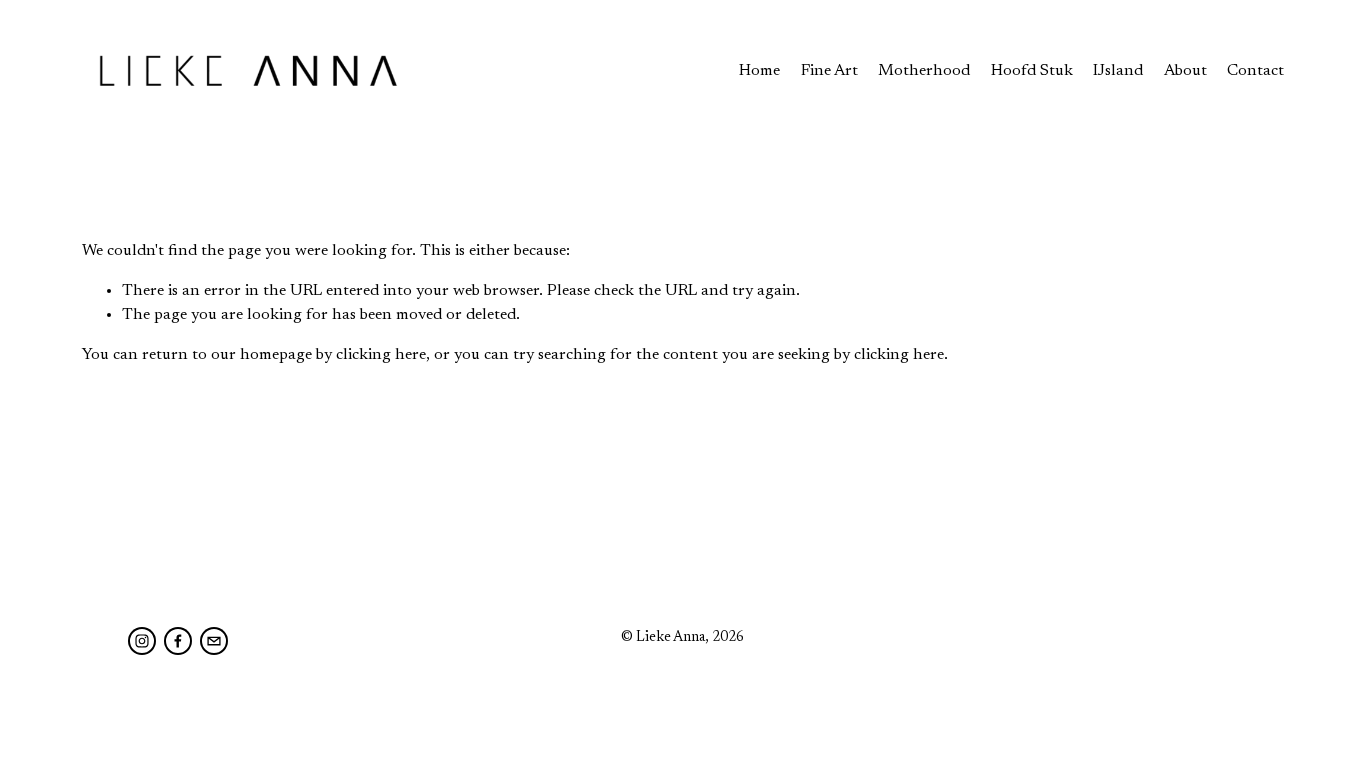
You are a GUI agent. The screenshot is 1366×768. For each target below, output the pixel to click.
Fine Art (829, 71)
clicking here (381, 355)
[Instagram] (142, 641)
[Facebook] (178, 641)
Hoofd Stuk (1032, 71)
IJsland (1118, 71)
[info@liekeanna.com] (214, 641)
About (1185, 71)
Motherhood (924, 71)
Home (759, 71)
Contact (1255, 71)
